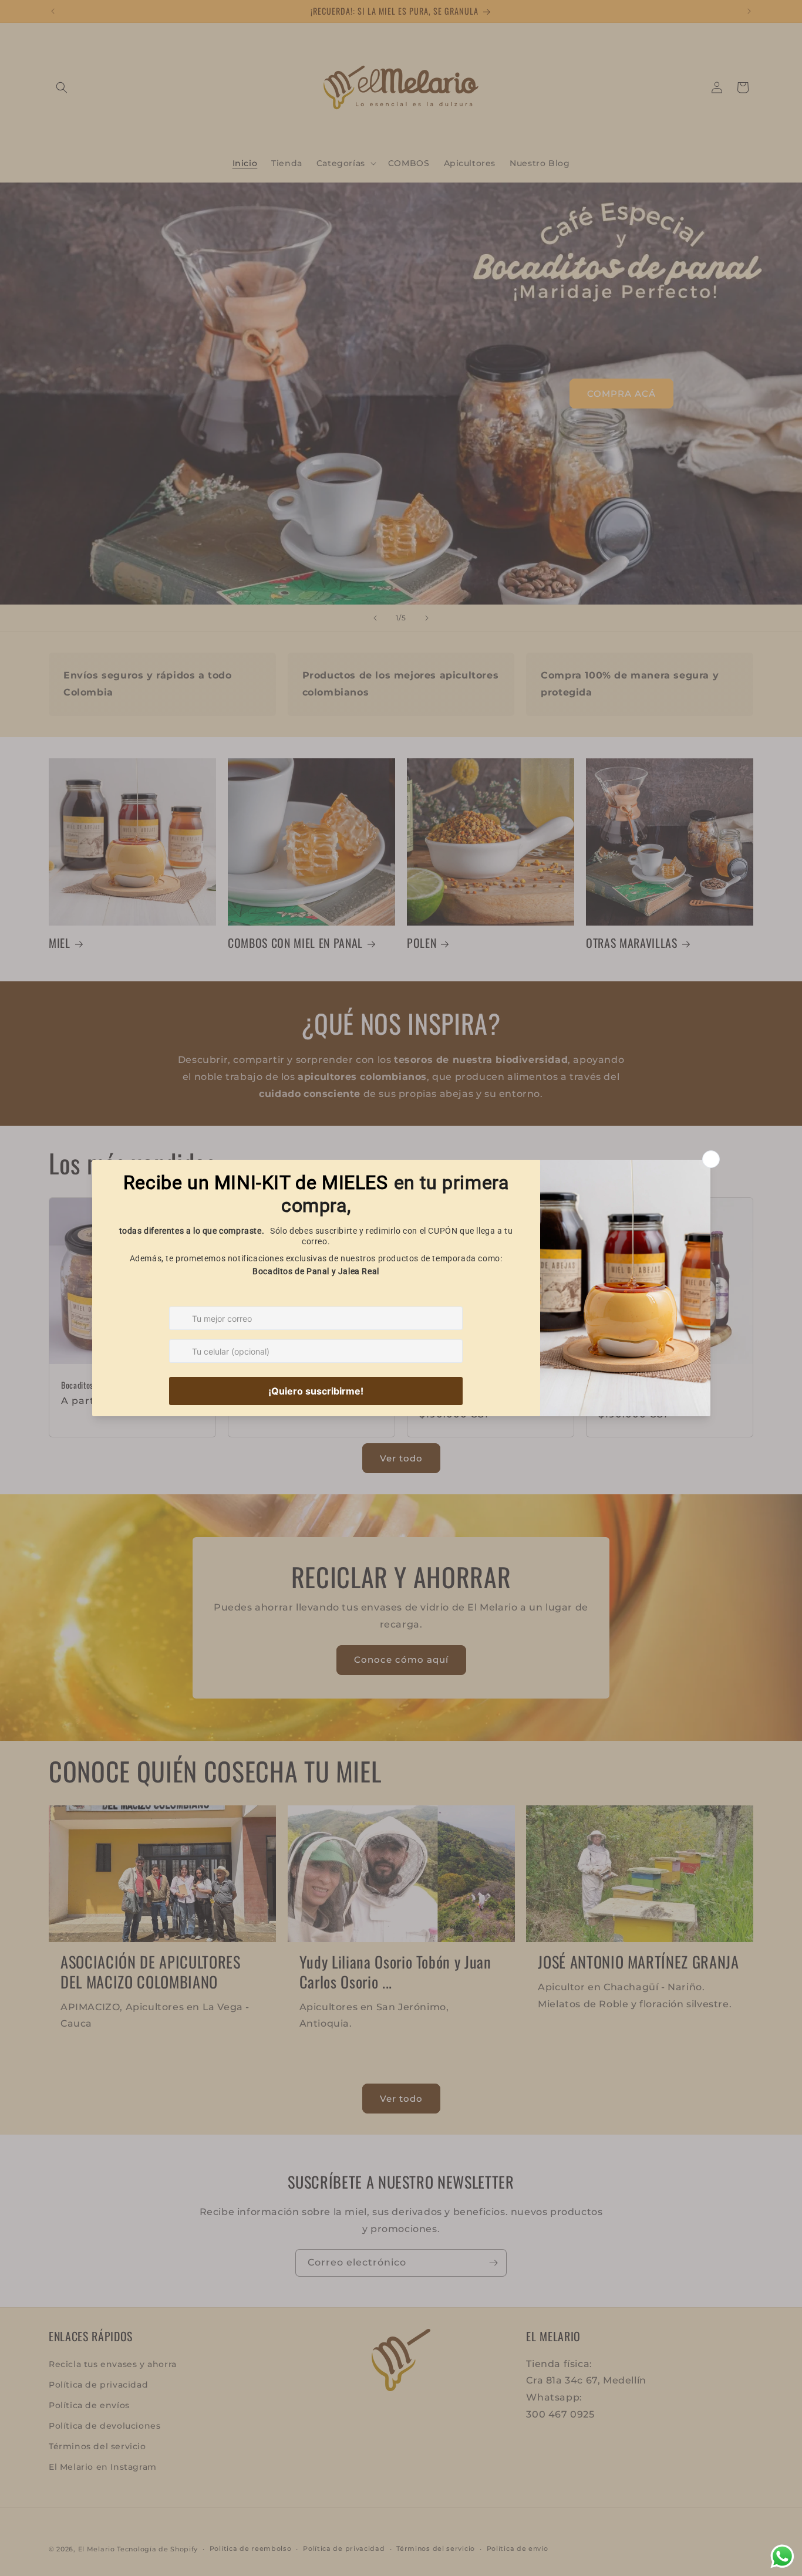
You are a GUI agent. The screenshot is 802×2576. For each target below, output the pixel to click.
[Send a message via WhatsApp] (782, 2556)
